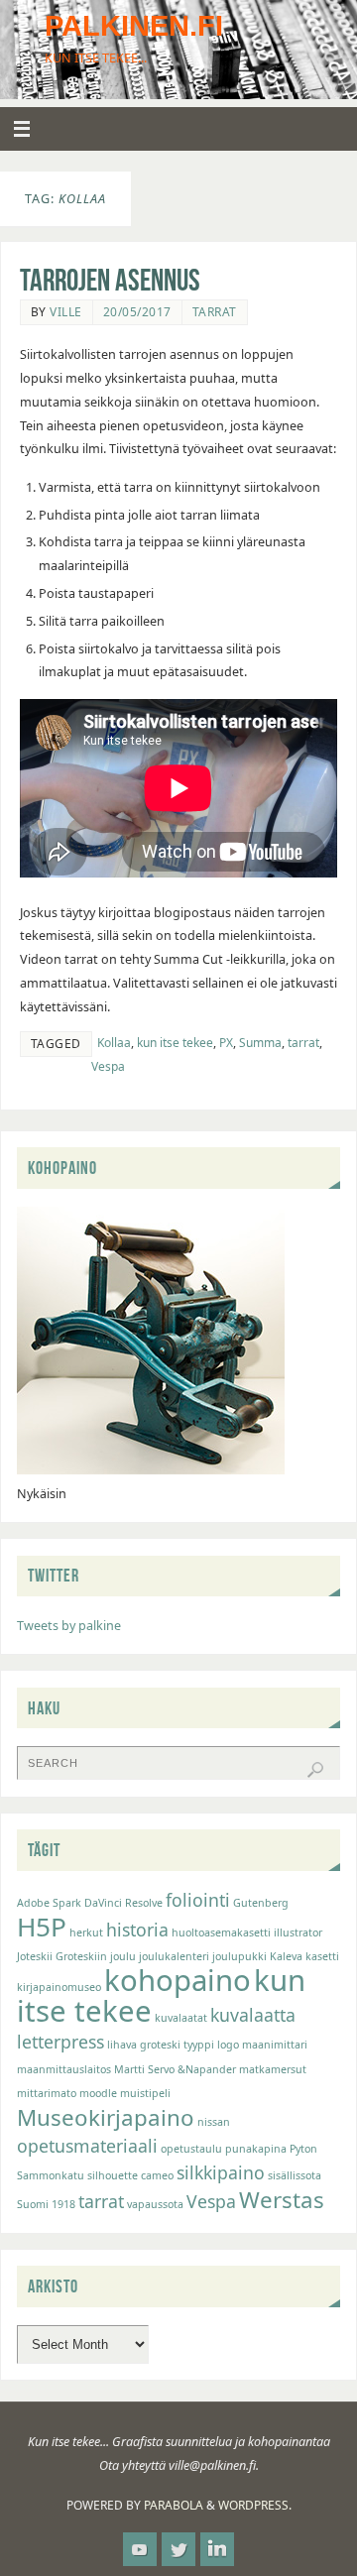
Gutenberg (261, 1903)
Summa (260, 1043)
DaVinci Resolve (123, 1903)
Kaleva (286, 1956)
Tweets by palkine (69, 1626)
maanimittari (275, 2045)
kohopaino (178, 1980)
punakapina (256, 2149)
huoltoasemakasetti (221, 1932)
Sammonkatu (51, 2175)
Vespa (108, 1066)
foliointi (198, 1900)
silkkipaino (221, 2172)
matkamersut (273, 2069)
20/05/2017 (137, 312)
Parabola (174, 2505)
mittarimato (47, 2093)
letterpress (60, 2042)
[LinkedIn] (217, 2549)
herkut (86, 1932)
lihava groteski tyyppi (161, 2045)
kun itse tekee (175, 1043)
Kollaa (114, 1043)
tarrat (303, 1043)
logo (228, 2045)
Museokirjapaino (106, 2117)
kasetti (322, 1956)
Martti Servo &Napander (175, 2069)
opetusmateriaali (87, 2146)
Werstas (282, 2200)
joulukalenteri (174, 1956)
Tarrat (215, 312)
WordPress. (255, 2505)
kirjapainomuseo (59, 1987)
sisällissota (295, 2175)
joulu (123, 1956)
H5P (42, 1927)
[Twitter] (178, 2549)
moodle (98, 2093)
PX (226, 1043)
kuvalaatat (181, 2018)
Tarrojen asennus (110, 280)
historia (137, 1930)
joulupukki (239, 1956)
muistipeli (145, 2093)
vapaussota (155, 2204)
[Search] (315, 1770)
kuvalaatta (253, 2015)
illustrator (298, 1932)
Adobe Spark (49, 1903)
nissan (214, 2122)
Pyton (303, 2149)
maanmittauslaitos (64, 2069)
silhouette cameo (130, 2175)
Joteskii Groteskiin (62, 1956)
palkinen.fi (134, 26)
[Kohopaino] (151, 1470)
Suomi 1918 (46, 2204)
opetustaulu (191, 2149)
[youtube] (140, 2549)
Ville (66, 312)
